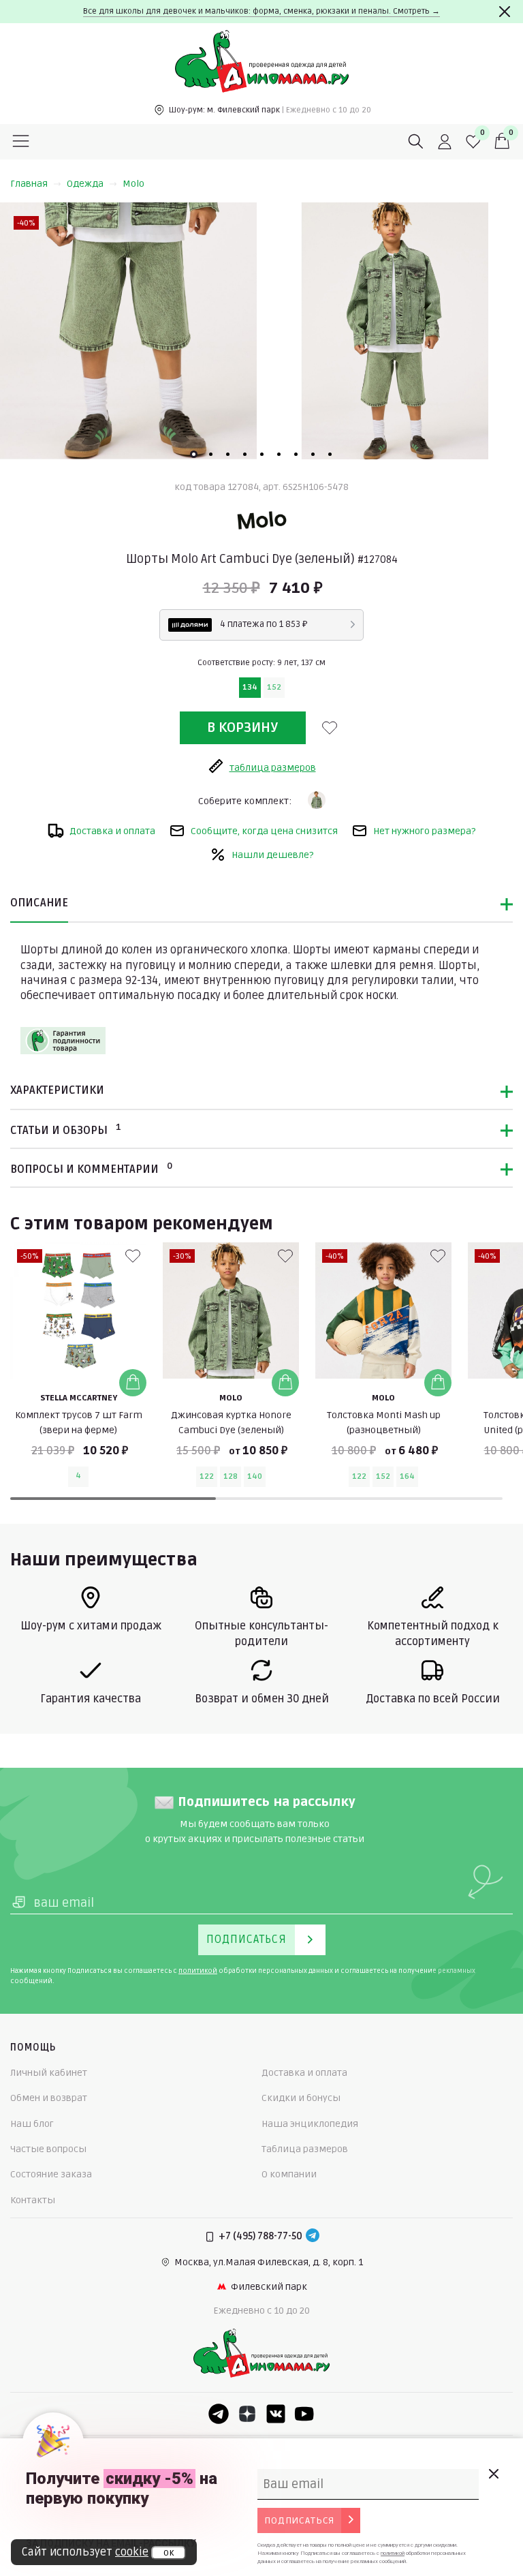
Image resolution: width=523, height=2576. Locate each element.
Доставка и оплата (112, 831)
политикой (198, 1971)
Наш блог (32, 2124)
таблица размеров (273, 768)
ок (169, 2553)
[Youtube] (304, 2414)
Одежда (85, 184)
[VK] (276, 2414)
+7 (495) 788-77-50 (260, 2236)
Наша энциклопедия (310, 2124)
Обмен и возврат (49, 2098)
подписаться (299, 2520)
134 (250, 687)
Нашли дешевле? (272, 855)
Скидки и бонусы (301, 2098)
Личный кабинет (49, 2073)
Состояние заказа (51, 2174)
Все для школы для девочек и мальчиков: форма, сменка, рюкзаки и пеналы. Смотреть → (261, 11)
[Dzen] (247, 2414)
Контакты (33, 2200)
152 (274, 687)
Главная (29, 184)
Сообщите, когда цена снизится (264, 831)
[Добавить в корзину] (133, 1383)
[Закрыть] (505, 12)
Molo (133, 184)
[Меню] (21, 142)
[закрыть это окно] (493, 2474)
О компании (289, 2174)
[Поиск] (416, 142)
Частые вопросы (48, 2149)
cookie (132, 2552)
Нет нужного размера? (424, 831)
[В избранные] (330, 728)
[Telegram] (313, 2237)
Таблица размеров (305, 2149)
